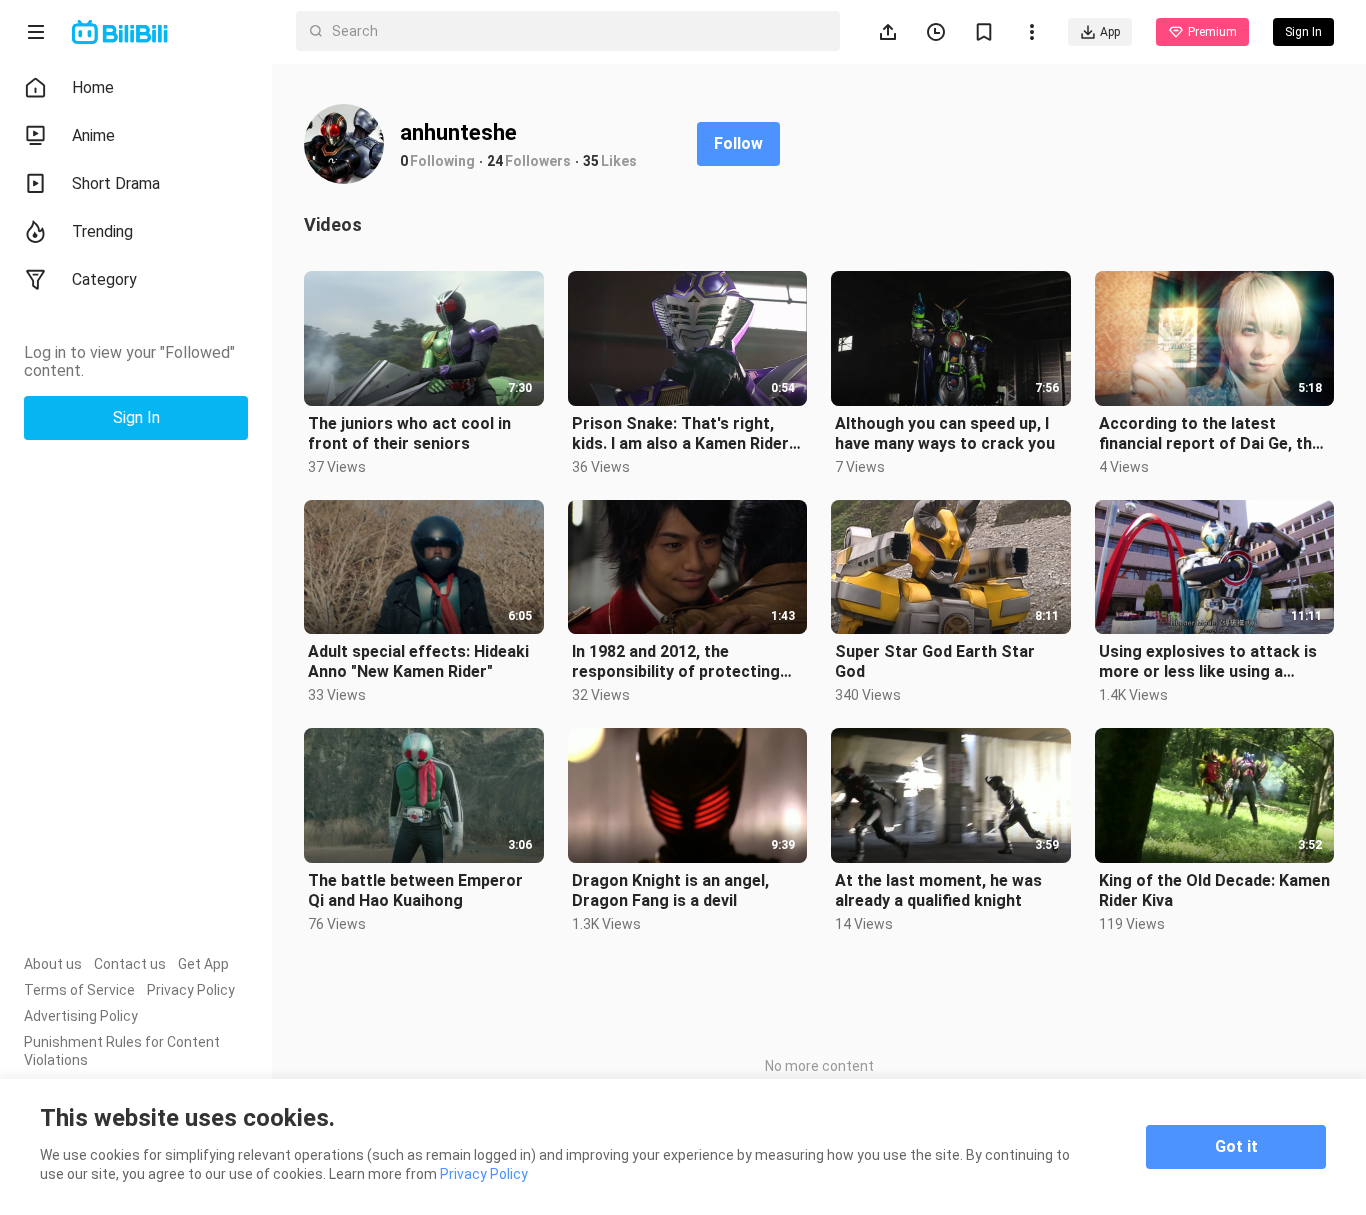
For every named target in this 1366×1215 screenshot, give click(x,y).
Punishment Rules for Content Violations (122, 1051)
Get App (203, 964)
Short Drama (116, 183)
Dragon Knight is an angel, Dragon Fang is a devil (670, 890)
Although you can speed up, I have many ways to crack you (945, 433)
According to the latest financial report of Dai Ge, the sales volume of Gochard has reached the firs (1210, 434)
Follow (738, 143)
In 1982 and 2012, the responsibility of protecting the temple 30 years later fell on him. (680, 662)
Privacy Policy (191, 990)
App (1110, 32)
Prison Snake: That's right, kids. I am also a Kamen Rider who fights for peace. (680, 434)
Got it (1236, 1146)
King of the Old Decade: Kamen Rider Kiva (1214, 890)
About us (53, 964)
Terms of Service (79, 990)
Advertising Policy (81, 1016)
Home (93, 87)
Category (104, 279)
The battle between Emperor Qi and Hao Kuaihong (415, 890)
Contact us (130, 964)
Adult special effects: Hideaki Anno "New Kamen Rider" (418, 661)
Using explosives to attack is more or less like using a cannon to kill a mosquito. (1208, 662)
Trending (102, 231)
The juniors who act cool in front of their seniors (409, 433)
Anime (93, 135)
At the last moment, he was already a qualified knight (938, 890)
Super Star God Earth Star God (935, 661)
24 (495, 161)
